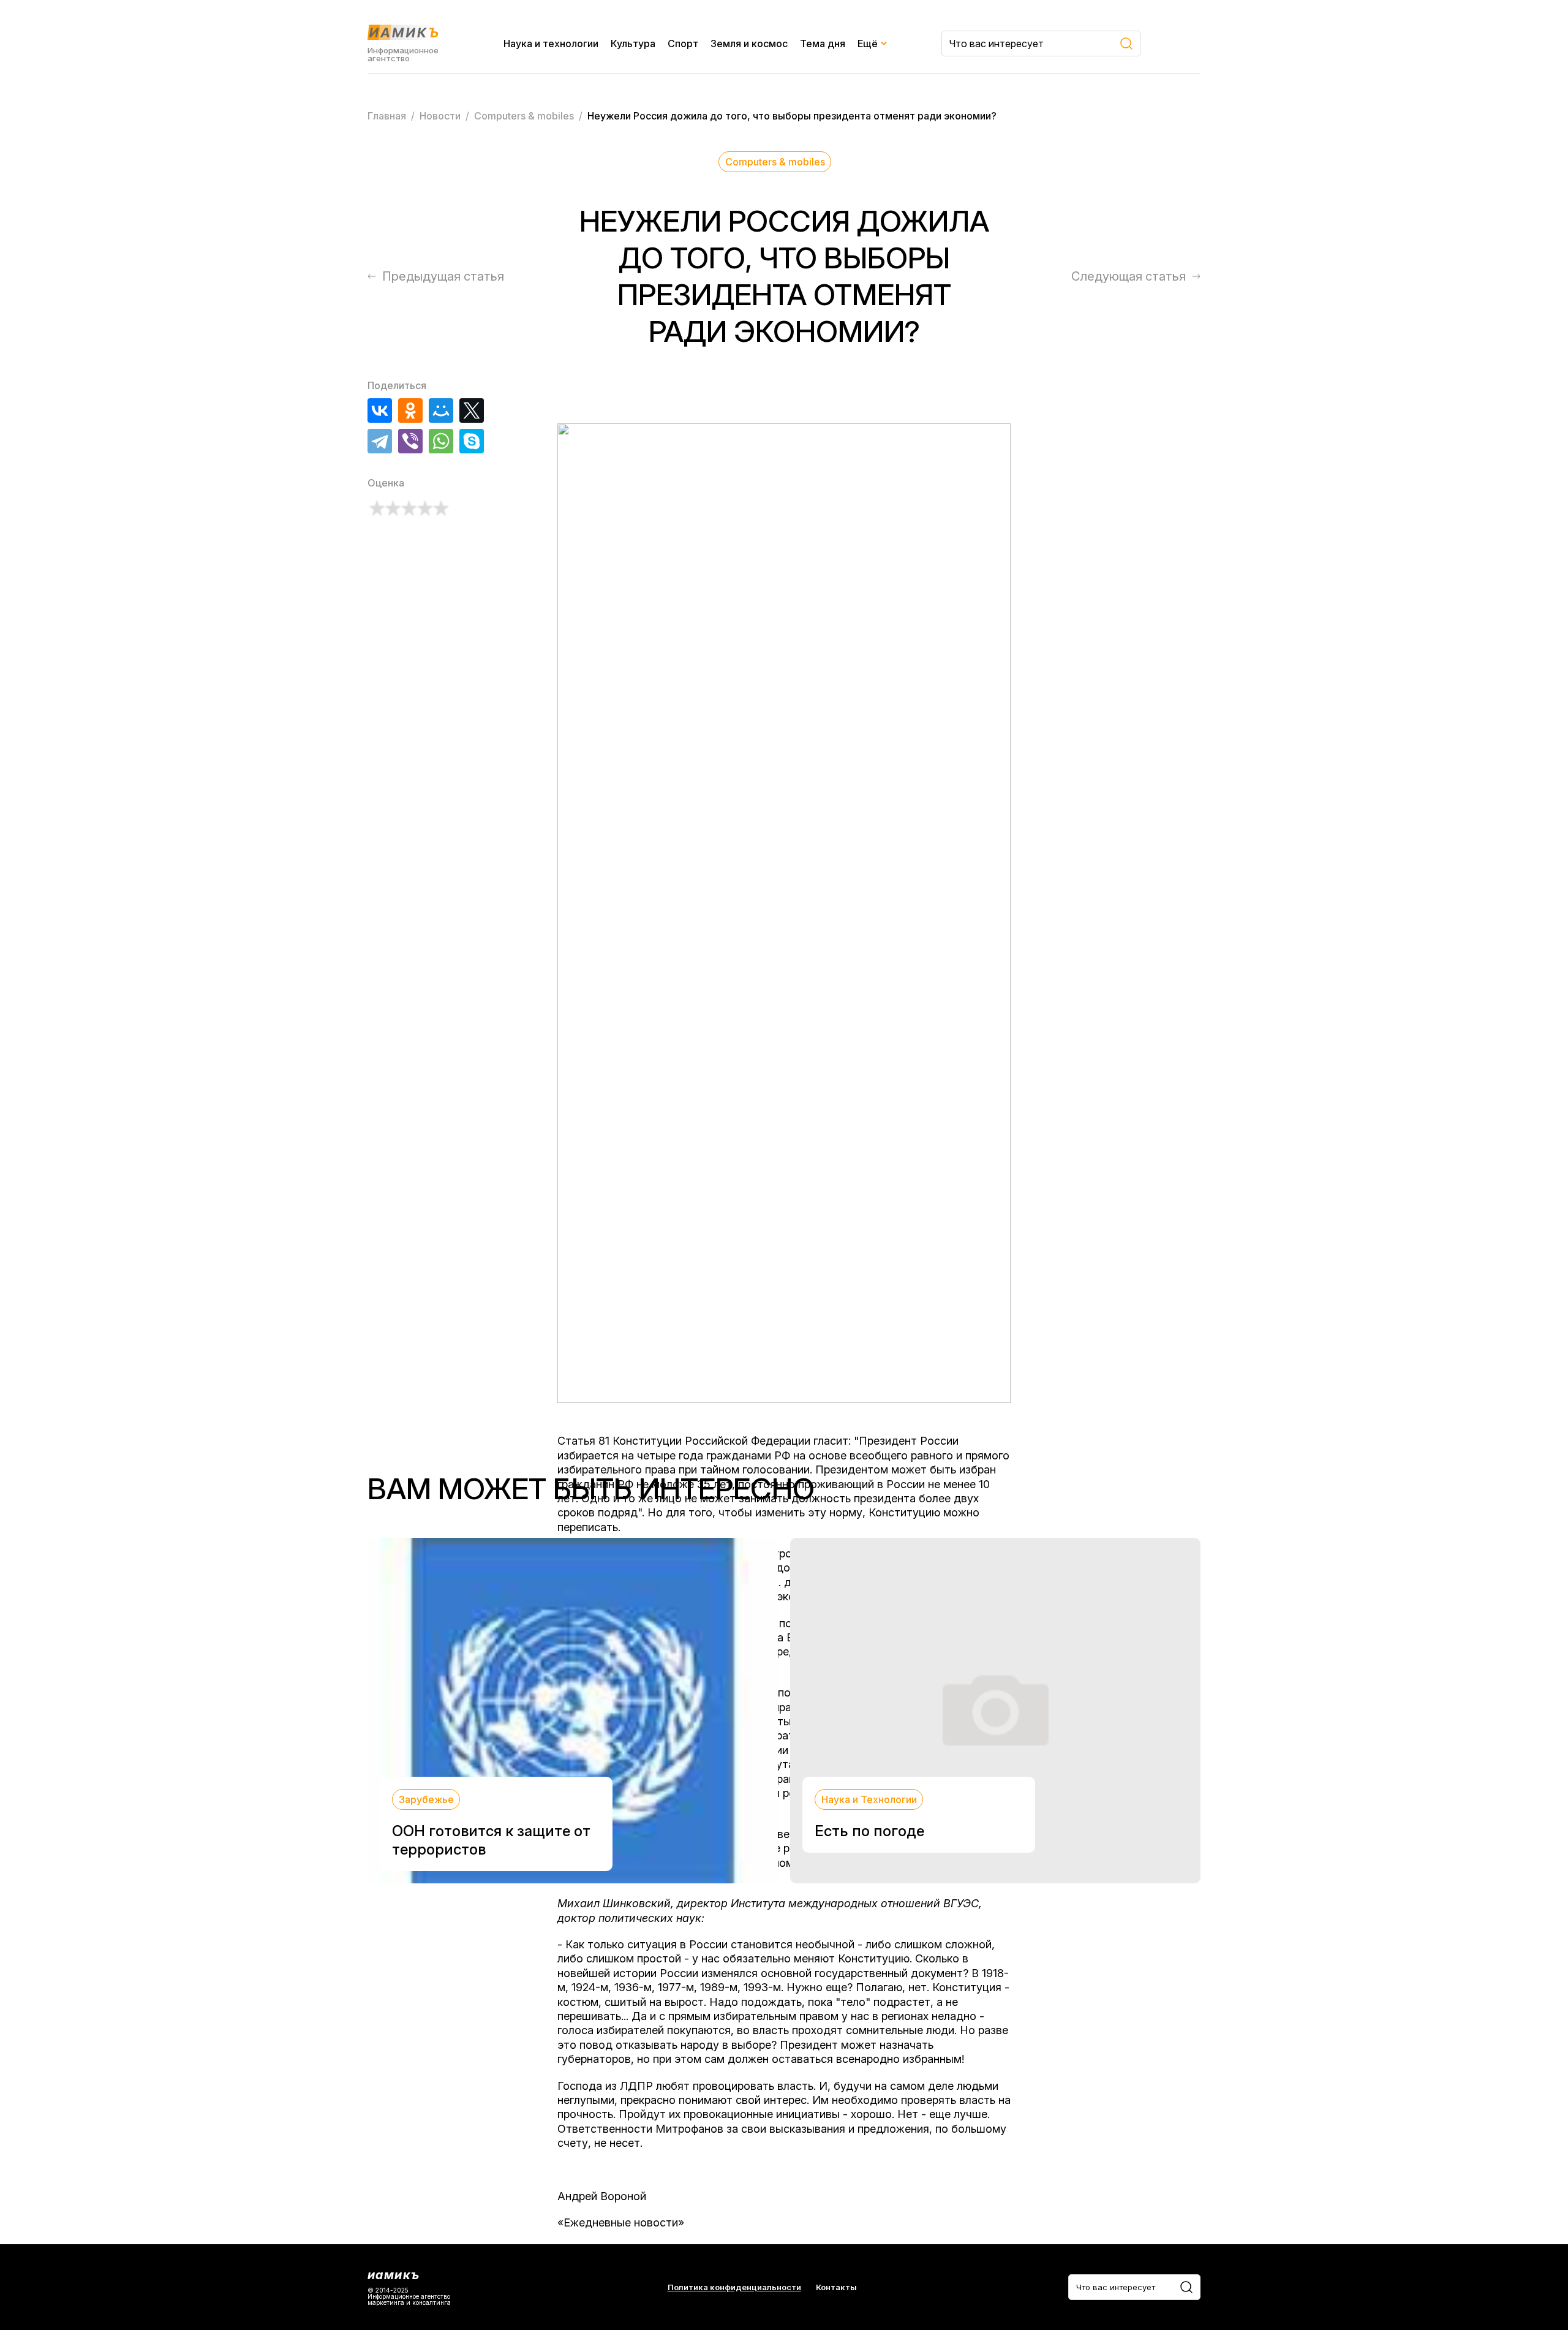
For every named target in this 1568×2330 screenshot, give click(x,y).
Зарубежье (426, 1799)
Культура (633, 43)
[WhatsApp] (441, 441)
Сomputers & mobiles (775, 162)
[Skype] (472, 441)
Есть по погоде (869, 1831)
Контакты (836, 2287)
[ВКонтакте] (380, 410)
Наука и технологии (551, 43)
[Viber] (410, 441)
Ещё (868, 43)
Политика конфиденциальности (734, 2287)
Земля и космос (749, 43)
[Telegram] (380, 441)
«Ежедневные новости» (621, 2222)
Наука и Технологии (869, 1799)
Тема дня (823, 43)
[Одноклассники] (410, 410)
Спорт (683, 43)
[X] (472, 410)
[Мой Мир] (441, 410)
